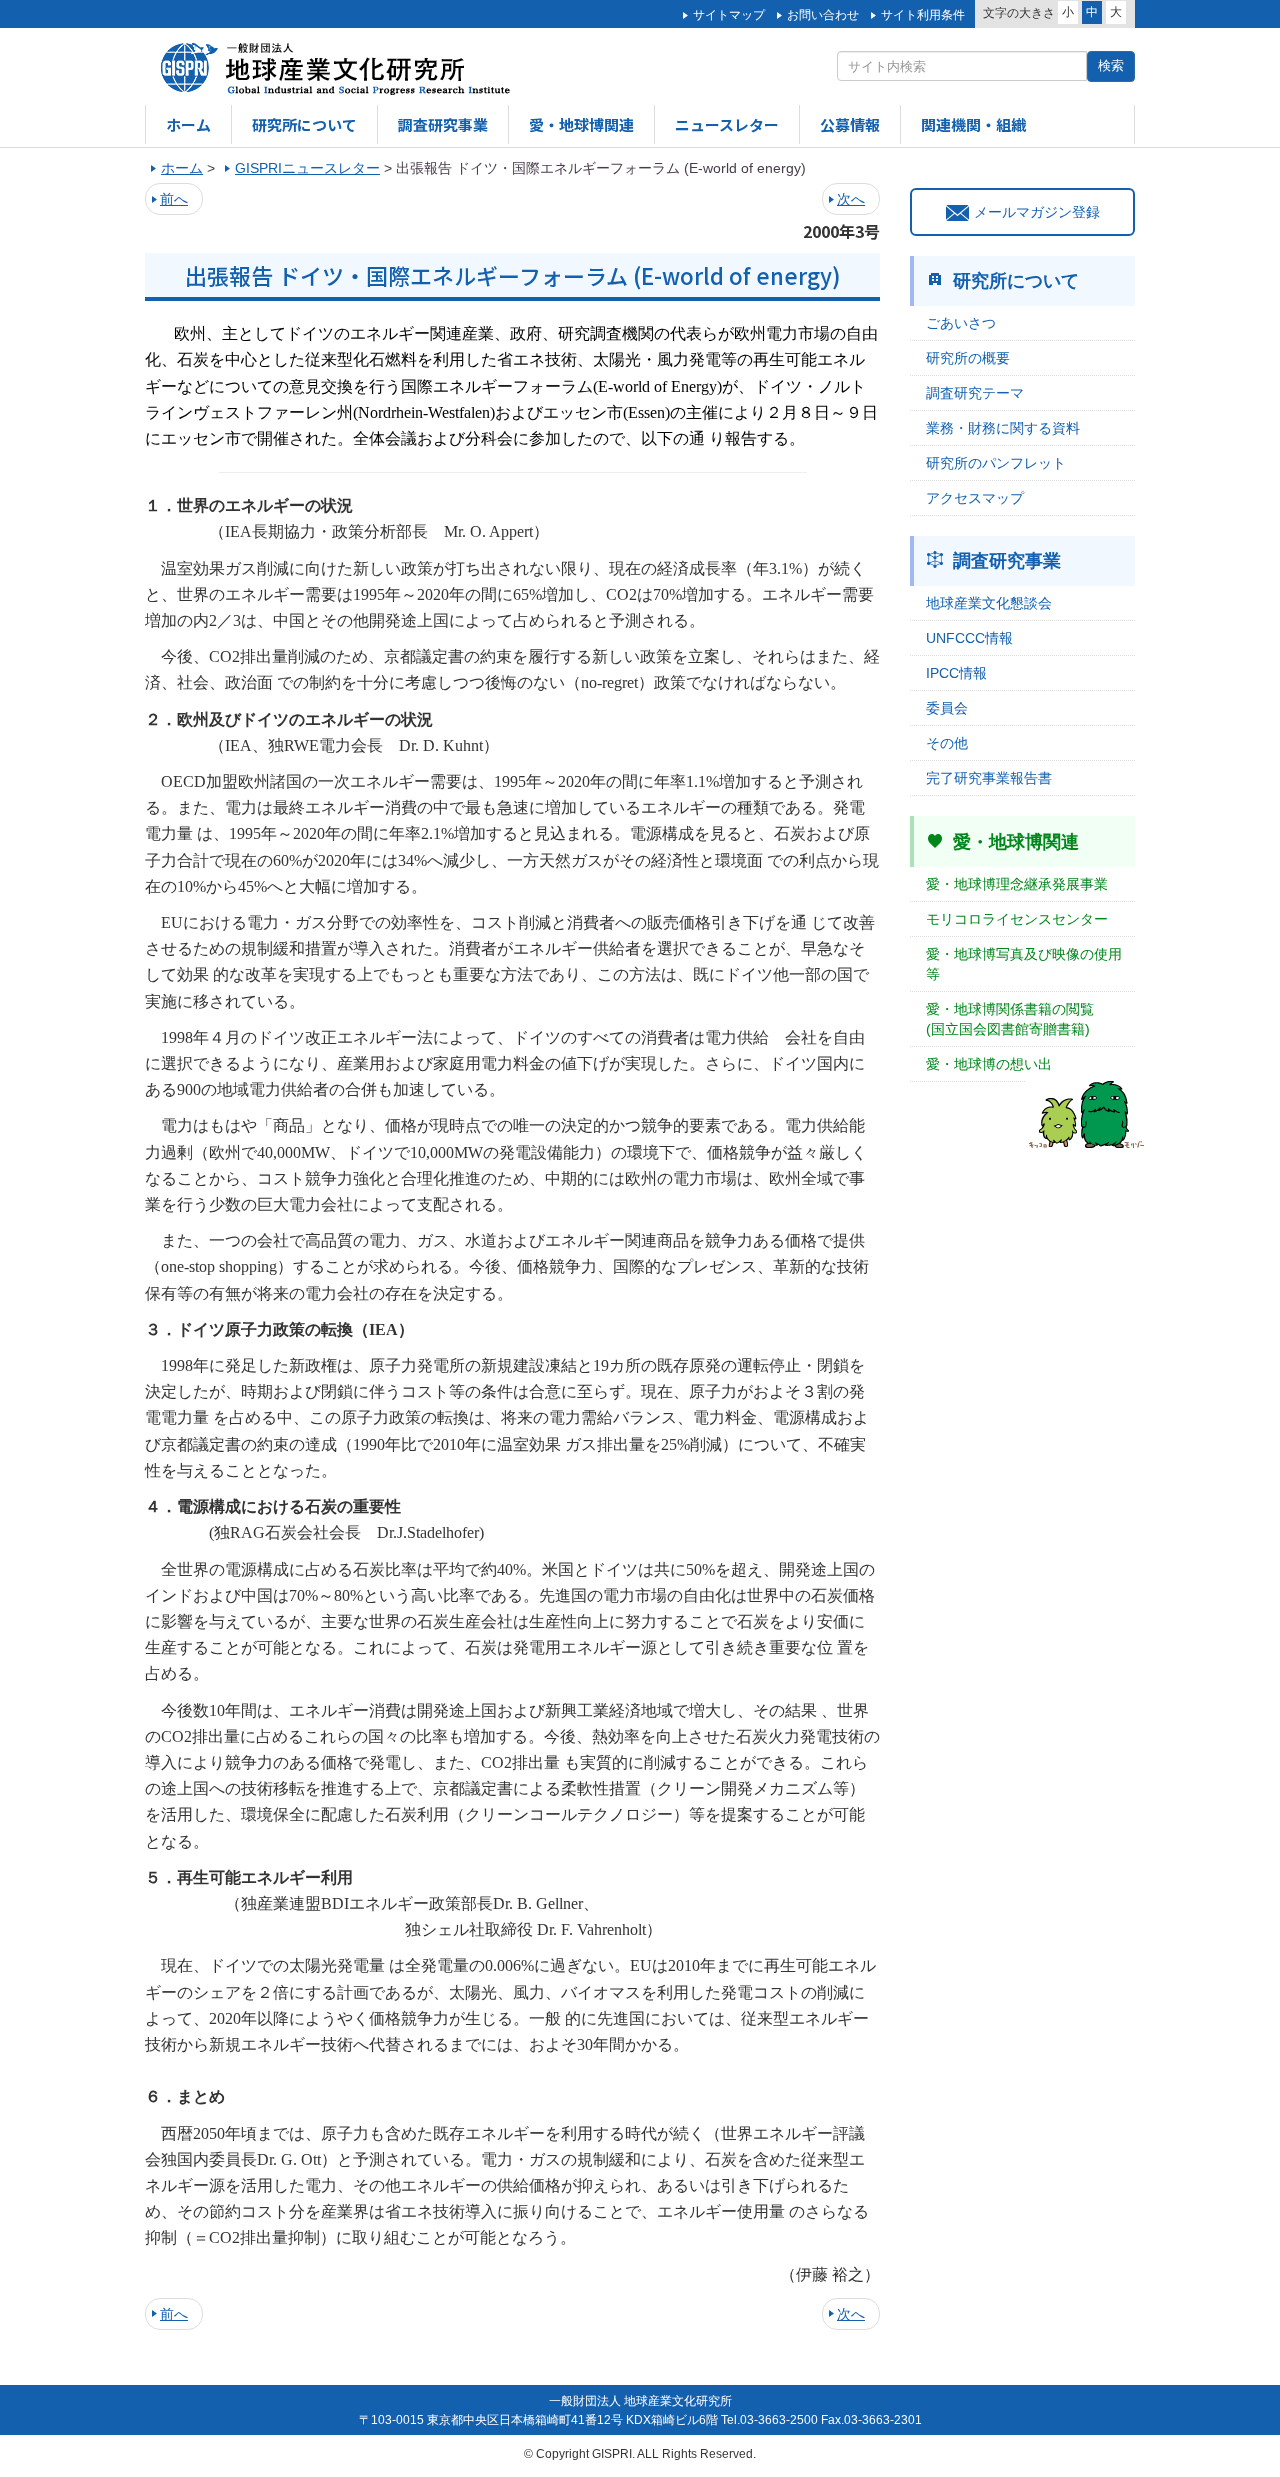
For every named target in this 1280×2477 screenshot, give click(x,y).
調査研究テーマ (975, 393)
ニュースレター (727, 124)
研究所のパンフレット (996, 463)
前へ (174, 199)
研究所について (304, 124)
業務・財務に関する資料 (1003, 428)
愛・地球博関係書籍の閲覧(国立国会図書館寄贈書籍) (1010, 1019)
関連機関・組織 (973, 124)
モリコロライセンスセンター (1017, 919)
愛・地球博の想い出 (989, 1064)
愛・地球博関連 (581, 124)
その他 (947, 743)
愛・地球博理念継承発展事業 (1017, 884)
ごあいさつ (961, 323)
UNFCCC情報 (969, 638)
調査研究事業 (443, 124)
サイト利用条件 (923, 15)
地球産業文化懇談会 (989, 603)
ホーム (188, 124)
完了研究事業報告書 (989, 778)
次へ (851, 199)
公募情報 (850, 124)
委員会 (947, 708)
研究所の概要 (968, 358)
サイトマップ (729, 15)
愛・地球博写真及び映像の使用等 (1024, 964)
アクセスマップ (975, 498)
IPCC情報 (956, 673)
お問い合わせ (823, 15)
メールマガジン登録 (1037, 212)
